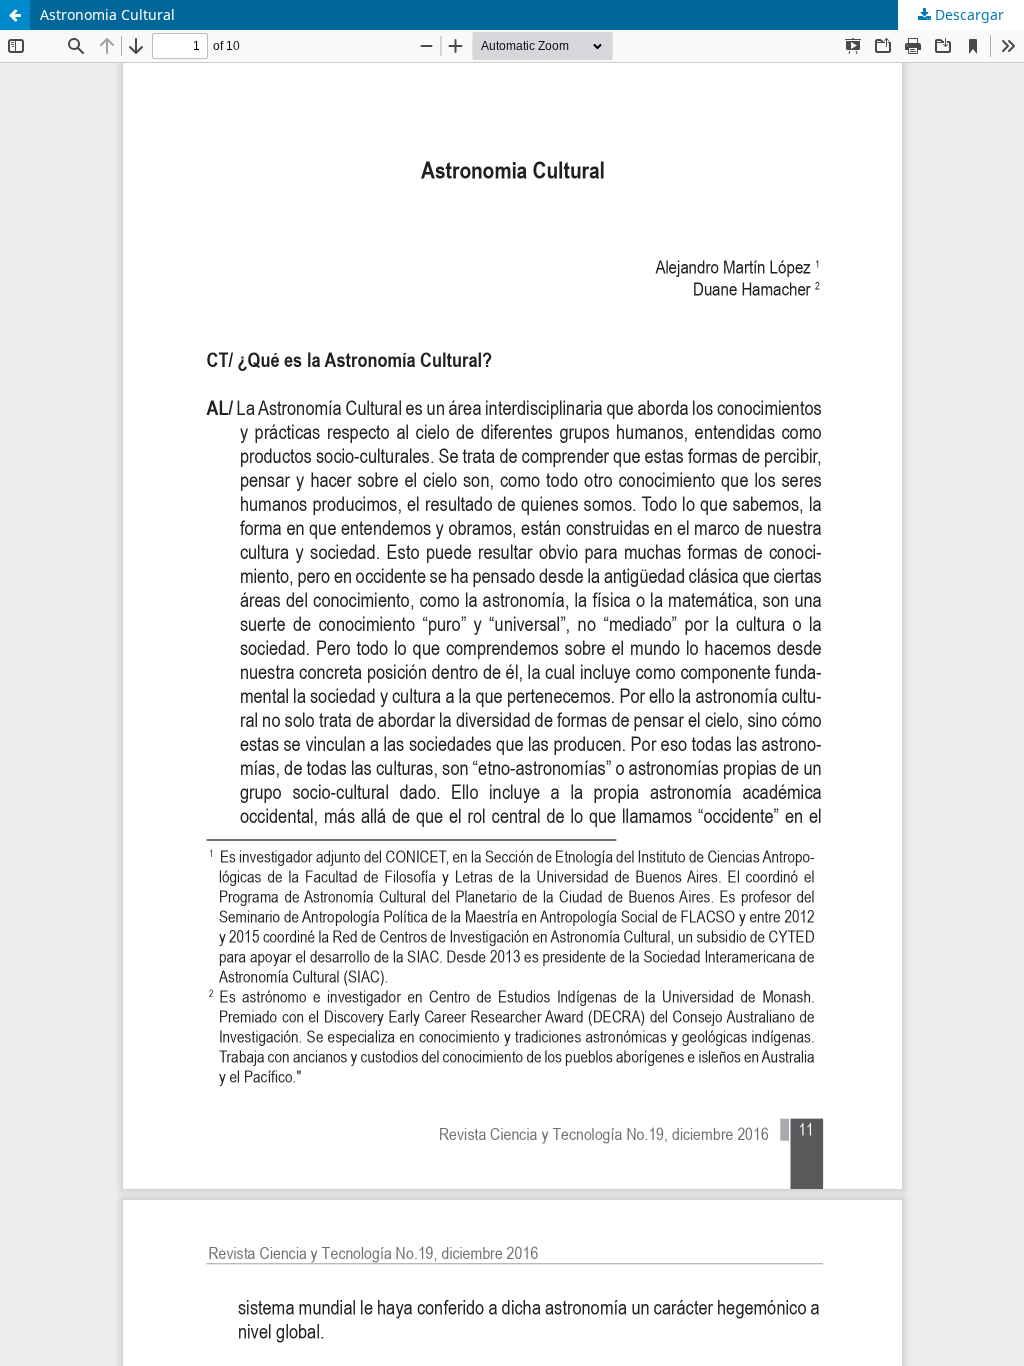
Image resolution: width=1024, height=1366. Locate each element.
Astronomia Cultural (107, 14)
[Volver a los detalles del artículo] (15, 15)
